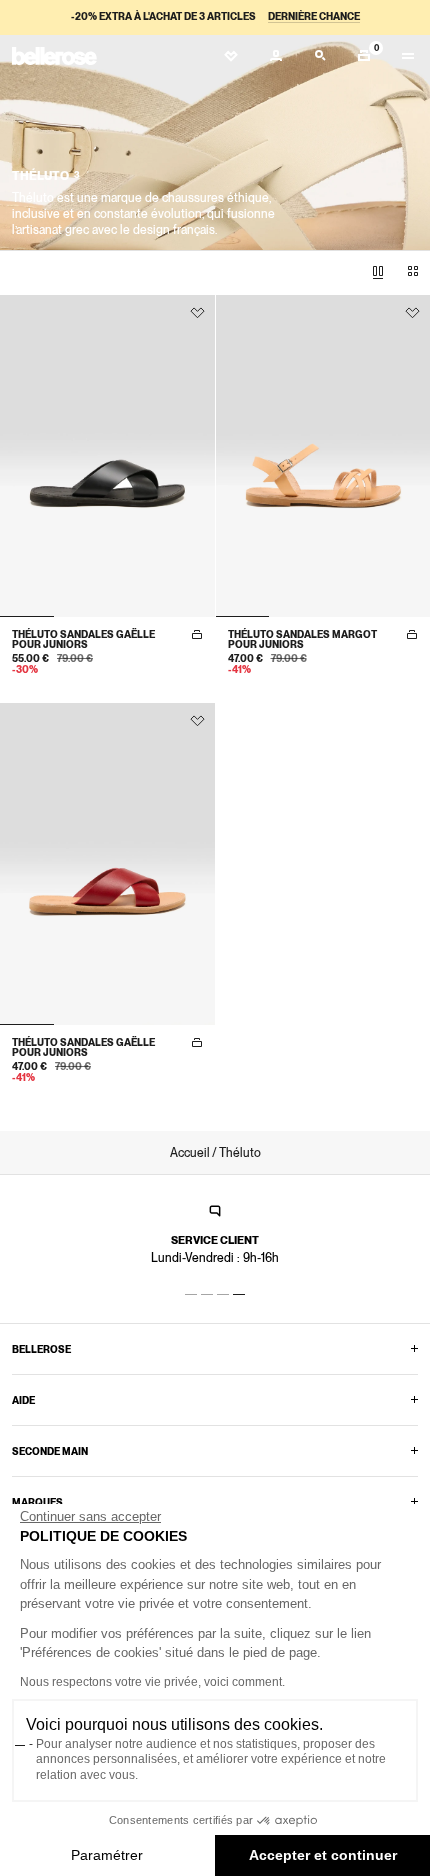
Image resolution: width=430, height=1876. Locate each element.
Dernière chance (314, 16)
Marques (37, 1502)
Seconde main (50, 1451)
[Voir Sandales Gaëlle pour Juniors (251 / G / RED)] (107, 864)
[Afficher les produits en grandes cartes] (378, 272)
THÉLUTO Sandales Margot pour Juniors (302, 639)
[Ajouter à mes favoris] (197, 313)
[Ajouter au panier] (197, 635)
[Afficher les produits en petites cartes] (413, 272)
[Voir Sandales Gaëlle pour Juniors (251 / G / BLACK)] (107, 456)
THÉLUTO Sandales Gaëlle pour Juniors (83, 639)
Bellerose (41, 1349)
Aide (23, 1400)
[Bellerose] (54, 56)
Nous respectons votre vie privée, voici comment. (152, 1682)
